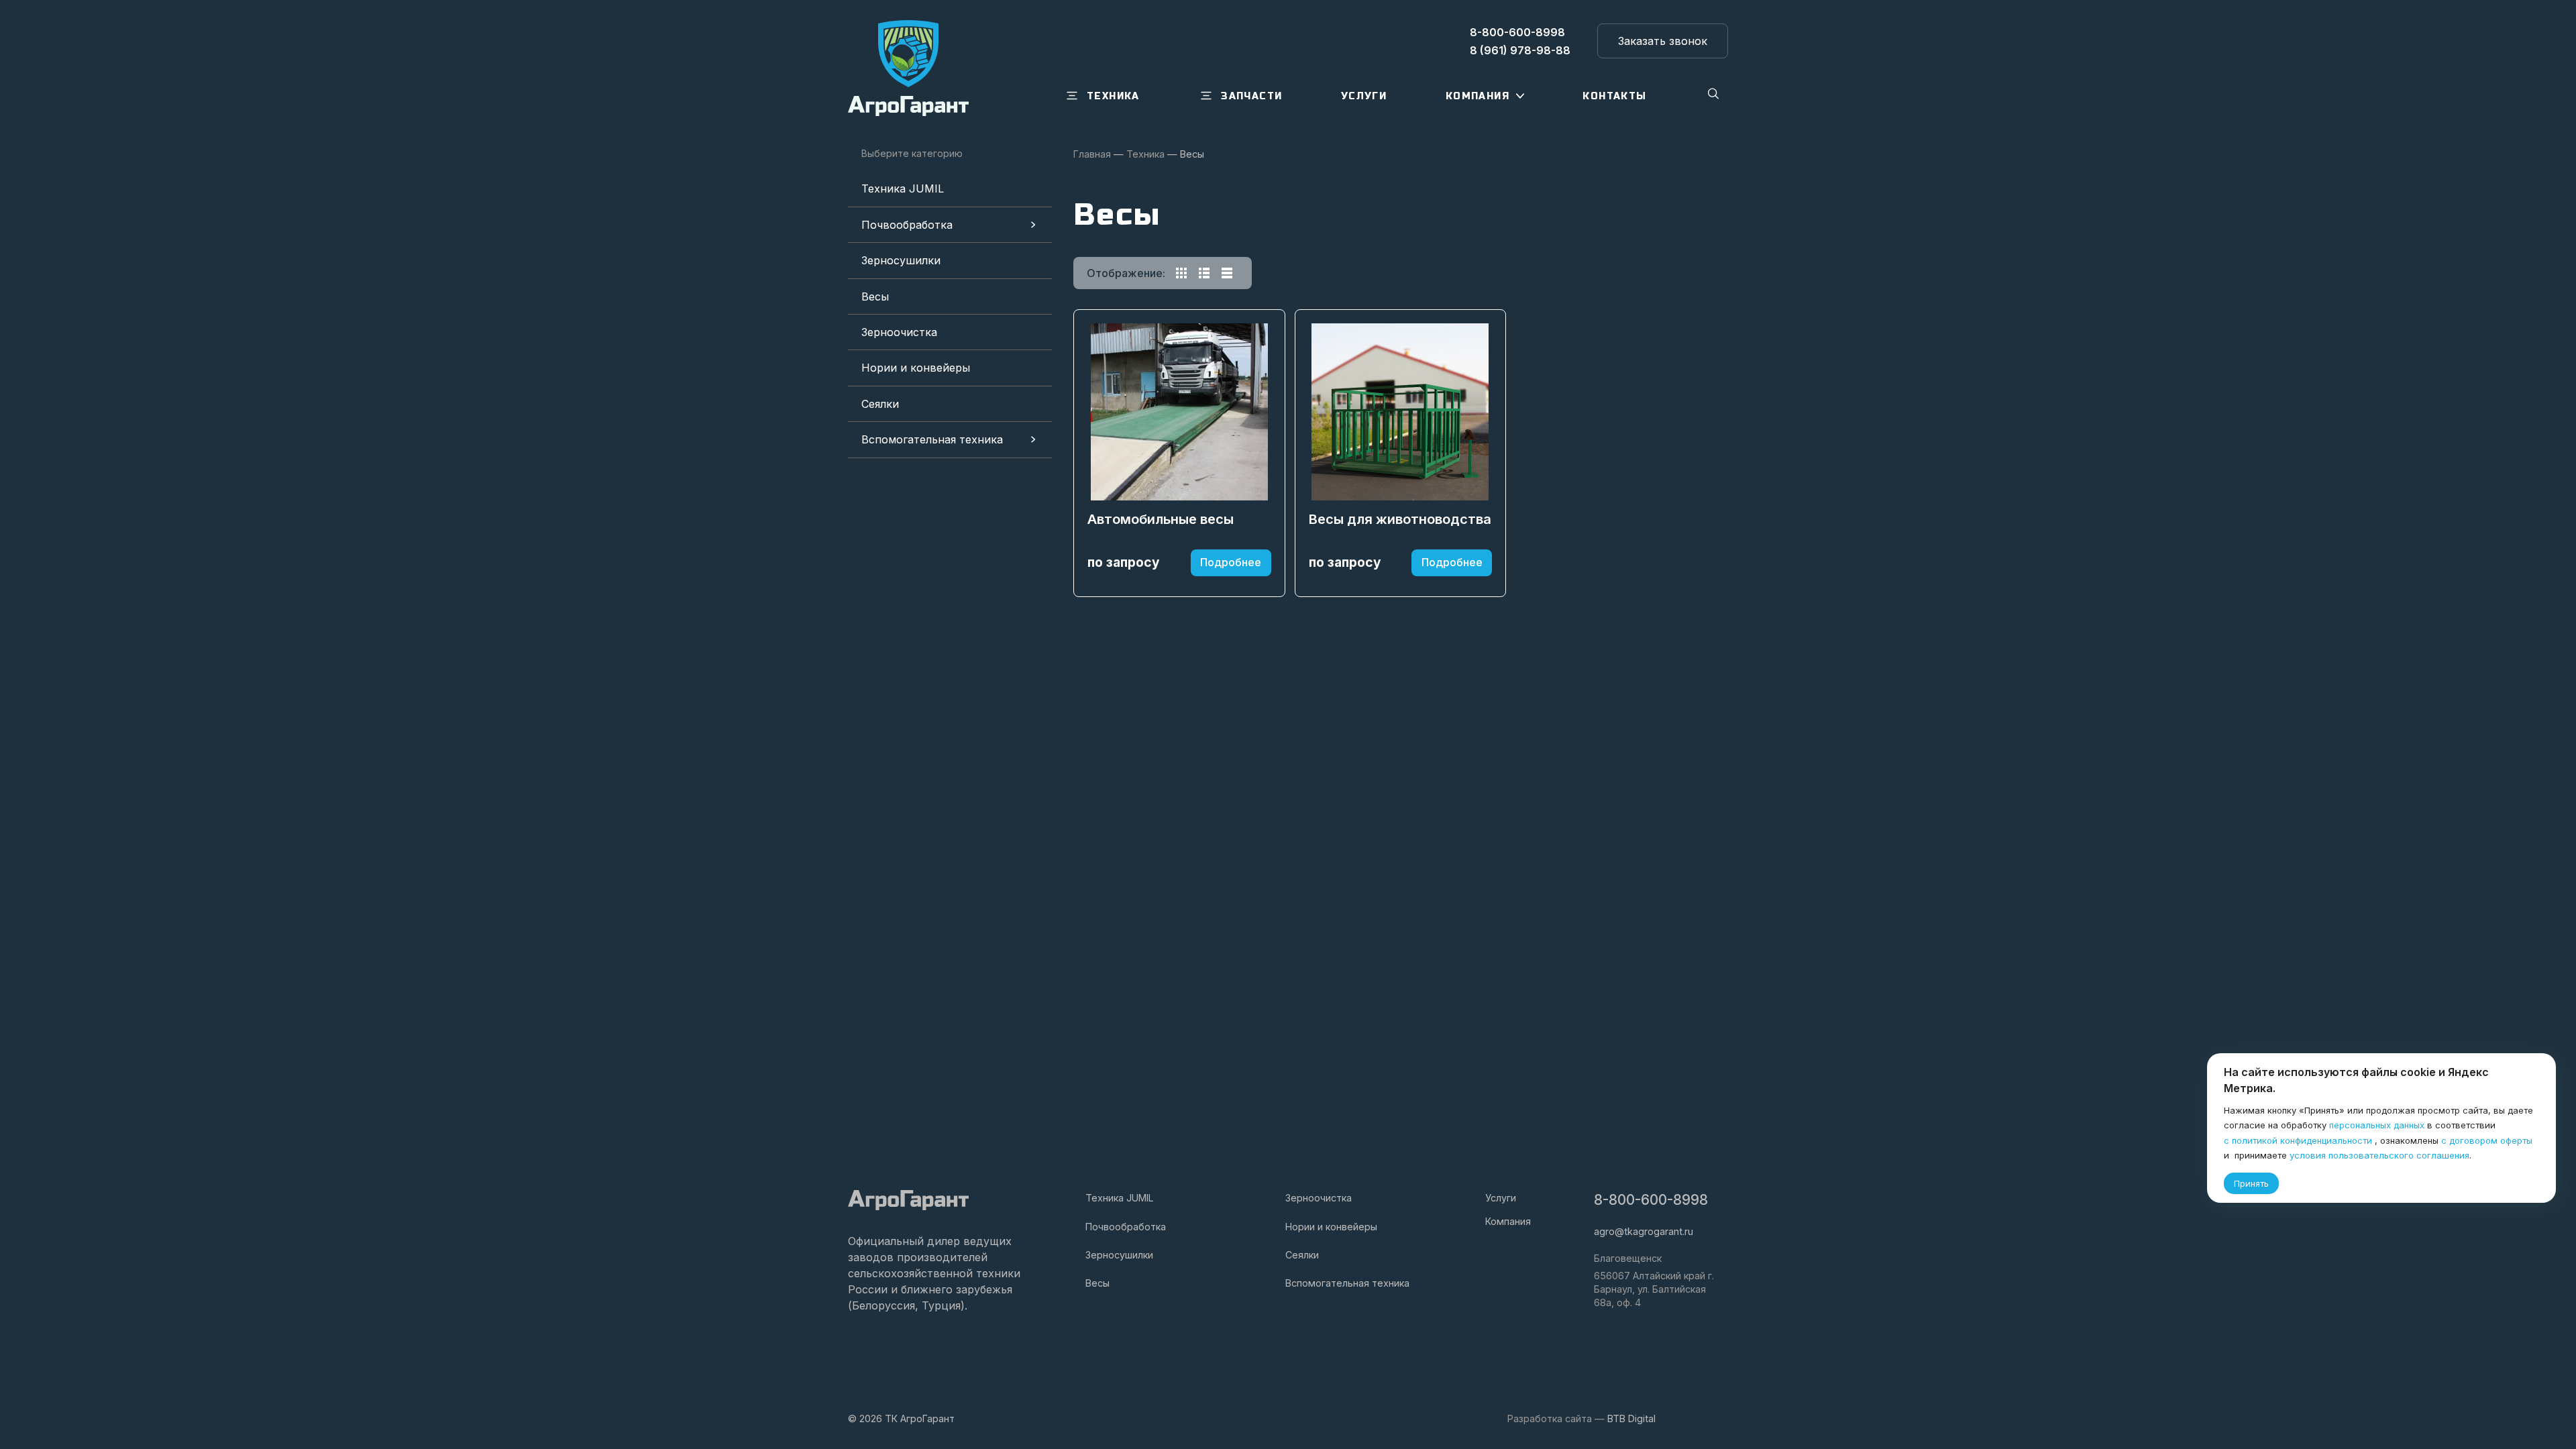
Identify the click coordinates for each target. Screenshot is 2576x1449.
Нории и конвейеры (916, 368)
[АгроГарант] (908, 68)
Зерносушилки (901, 260)
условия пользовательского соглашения (2379, 1155)
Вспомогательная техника (932, 439)
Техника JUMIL (903, 189)
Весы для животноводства (1400, 519)
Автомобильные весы (1161, 519)
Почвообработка (907, 225)
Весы (875, 297)
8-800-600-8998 (1651, 1200)
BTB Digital (1631, 1418)
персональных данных (2377, 1125)
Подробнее (1231, 562)
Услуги (1501, 1198)
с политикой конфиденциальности (2298, 1140)
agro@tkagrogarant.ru (1644, 1231)
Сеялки (880, 404)
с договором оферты (2487, 1140)
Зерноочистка (899, 332)
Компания (1508, 1221)
